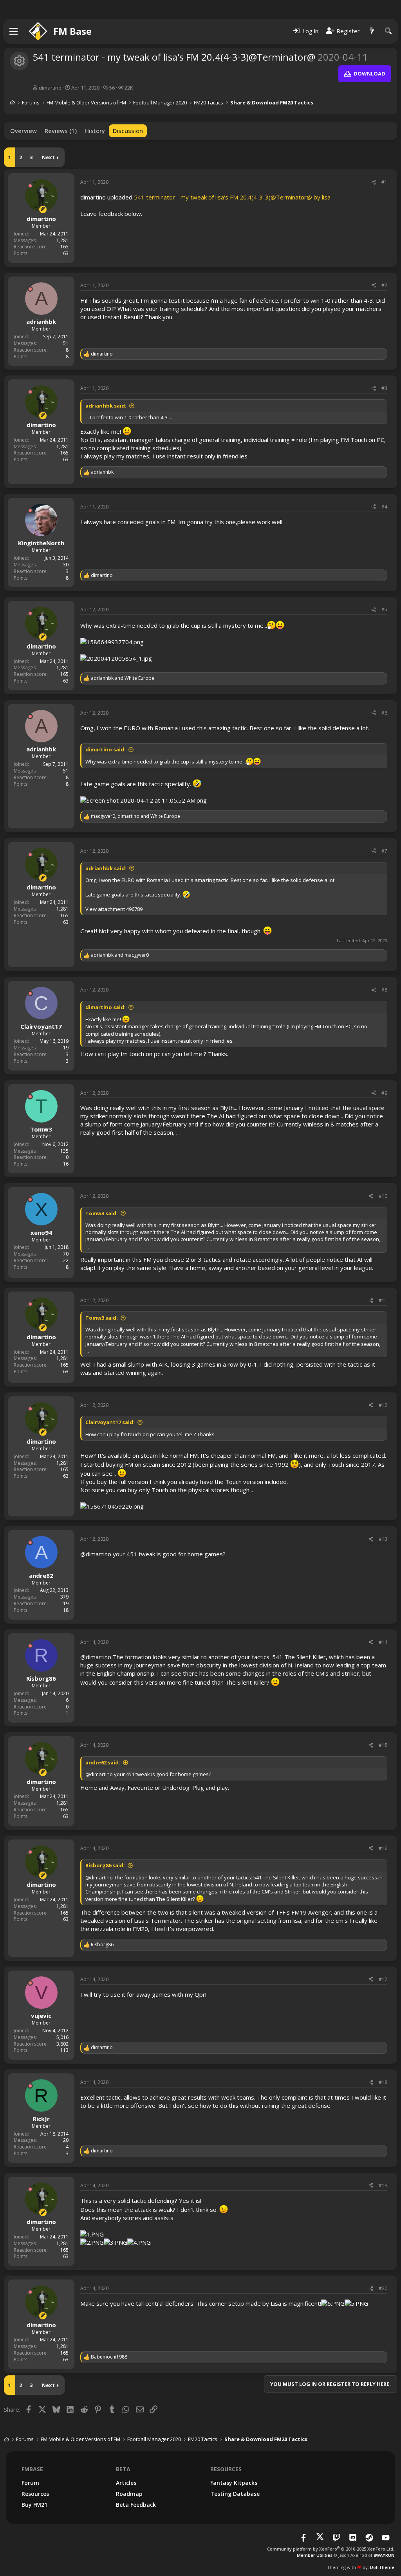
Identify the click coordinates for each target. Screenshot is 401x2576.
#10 (383, 1196)
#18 (383, 2082)
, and (135, 816)
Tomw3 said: (102, 1213)
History (95, 131)
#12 (383, 1405)
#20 (383, 2288)
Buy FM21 (34, 2505)
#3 (384, 388)
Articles (126, 2483)
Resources (35, 2494)
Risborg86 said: (105, 1865)
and (123, 678)
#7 (384, 851)
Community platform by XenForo (331, 2549)
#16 (383, 1848)
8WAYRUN (384, 2555)
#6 (384, 713)
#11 (383, 1300)
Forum (30, 2483)
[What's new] (372, 31)
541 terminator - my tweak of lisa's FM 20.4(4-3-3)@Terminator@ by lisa (232, 197)
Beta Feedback (136, 2505)
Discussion (128, 131)
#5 (384, 610)
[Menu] (14, 31)
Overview (23, 131)
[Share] (374, 182)
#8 (384, 990)
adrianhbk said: (106, 406)
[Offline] (30, 186)
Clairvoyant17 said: (110, 1422)
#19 (383, 2185)
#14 (383, 1642)
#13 (383, 1539)
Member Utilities (315, 2555)
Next (48, 157)
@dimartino (96, 1554)
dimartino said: (106, 749)
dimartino (50, 88)
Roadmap (129, 2494)
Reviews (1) (61, 131)
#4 (384, 507)
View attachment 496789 (114, 909)
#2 (384, 285)
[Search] (388, 31)
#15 (383, 1745)
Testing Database (235, 2494)
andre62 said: (103, 1762)
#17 (383, 1979)
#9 (384, 1093)
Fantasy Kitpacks (234, 2483)
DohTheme (382, 2567)
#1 (384, 182)
